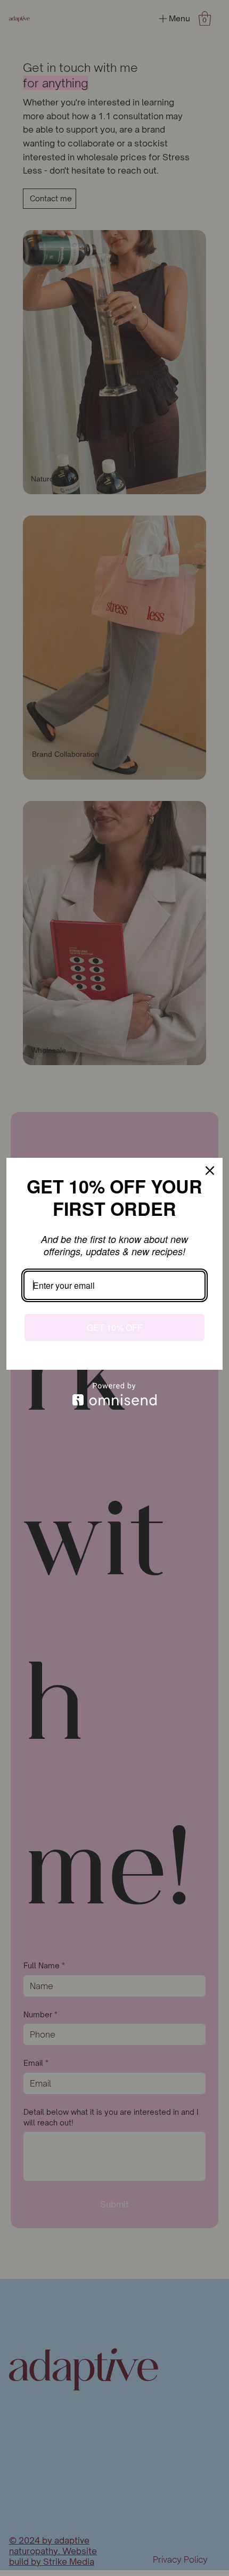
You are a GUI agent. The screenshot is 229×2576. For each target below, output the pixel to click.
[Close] (210, 1171)
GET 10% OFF (115, 1327)
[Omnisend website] (114, 1394)
